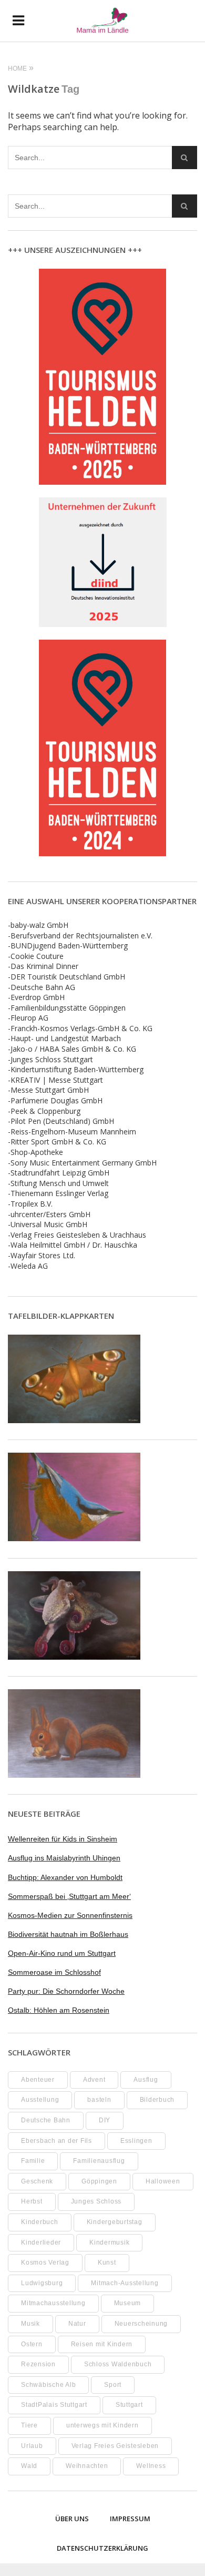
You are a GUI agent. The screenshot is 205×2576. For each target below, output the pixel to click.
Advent (94, 2080)
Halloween (163, 2181)
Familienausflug (99, 2161)
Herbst (32, 2201)
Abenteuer (38, 2080)
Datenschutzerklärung (102, 2548)
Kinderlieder (41, 2242)
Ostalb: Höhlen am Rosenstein (59, 2010)
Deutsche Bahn (46, 2120)
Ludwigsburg (42, 2283)
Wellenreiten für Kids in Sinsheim (63, 1839)
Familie (33, 2161)
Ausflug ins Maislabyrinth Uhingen (64, 1858)
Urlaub (32, 2446)
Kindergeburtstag (115, 2222)
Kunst (107, 2262)
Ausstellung (40, 2100)
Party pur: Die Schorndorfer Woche (66, 1991)
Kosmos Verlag (45, 2262)
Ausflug (146, 2080)
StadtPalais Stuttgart (54, 2405)
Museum (128, 2303)
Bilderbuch (157, 2100)
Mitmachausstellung (53, 2303)
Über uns (72, 2519)
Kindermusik (109, 2242)
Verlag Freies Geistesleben (115, 2446)
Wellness (151, 2466)
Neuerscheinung (141, 2324)
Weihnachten (87, 2466)
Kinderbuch (40, 2222)
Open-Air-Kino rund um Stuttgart (62, 1953)
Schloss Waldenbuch (118, 2364)
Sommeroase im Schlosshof (54, 1972)
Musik (30, 2324)
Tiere (29, 2425)
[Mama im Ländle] (102, 21)
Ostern (32, 2344)
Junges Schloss (96, 2201)
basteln (99, 2100)
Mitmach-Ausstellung (125, 2283)
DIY (105, 2120)
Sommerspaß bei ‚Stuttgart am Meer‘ (69, 1896)
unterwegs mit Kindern (102, 2425)
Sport (113, 2385)
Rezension (38, 2364)
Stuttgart (129, 2405)
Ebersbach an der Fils (57, 2141)
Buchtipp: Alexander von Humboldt (65, 1877)
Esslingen (136, 2141)
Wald (29, 2466)
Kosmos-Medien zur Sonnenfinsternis (70, 1915)
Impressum (130, 2519)
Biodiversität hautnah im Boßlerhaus (68, 1934)
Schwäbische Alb (48, 2385)
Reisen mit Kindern (102, 2344)
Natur (77, 2324)
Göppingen (99, 2181)
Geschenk (37, 2181)
